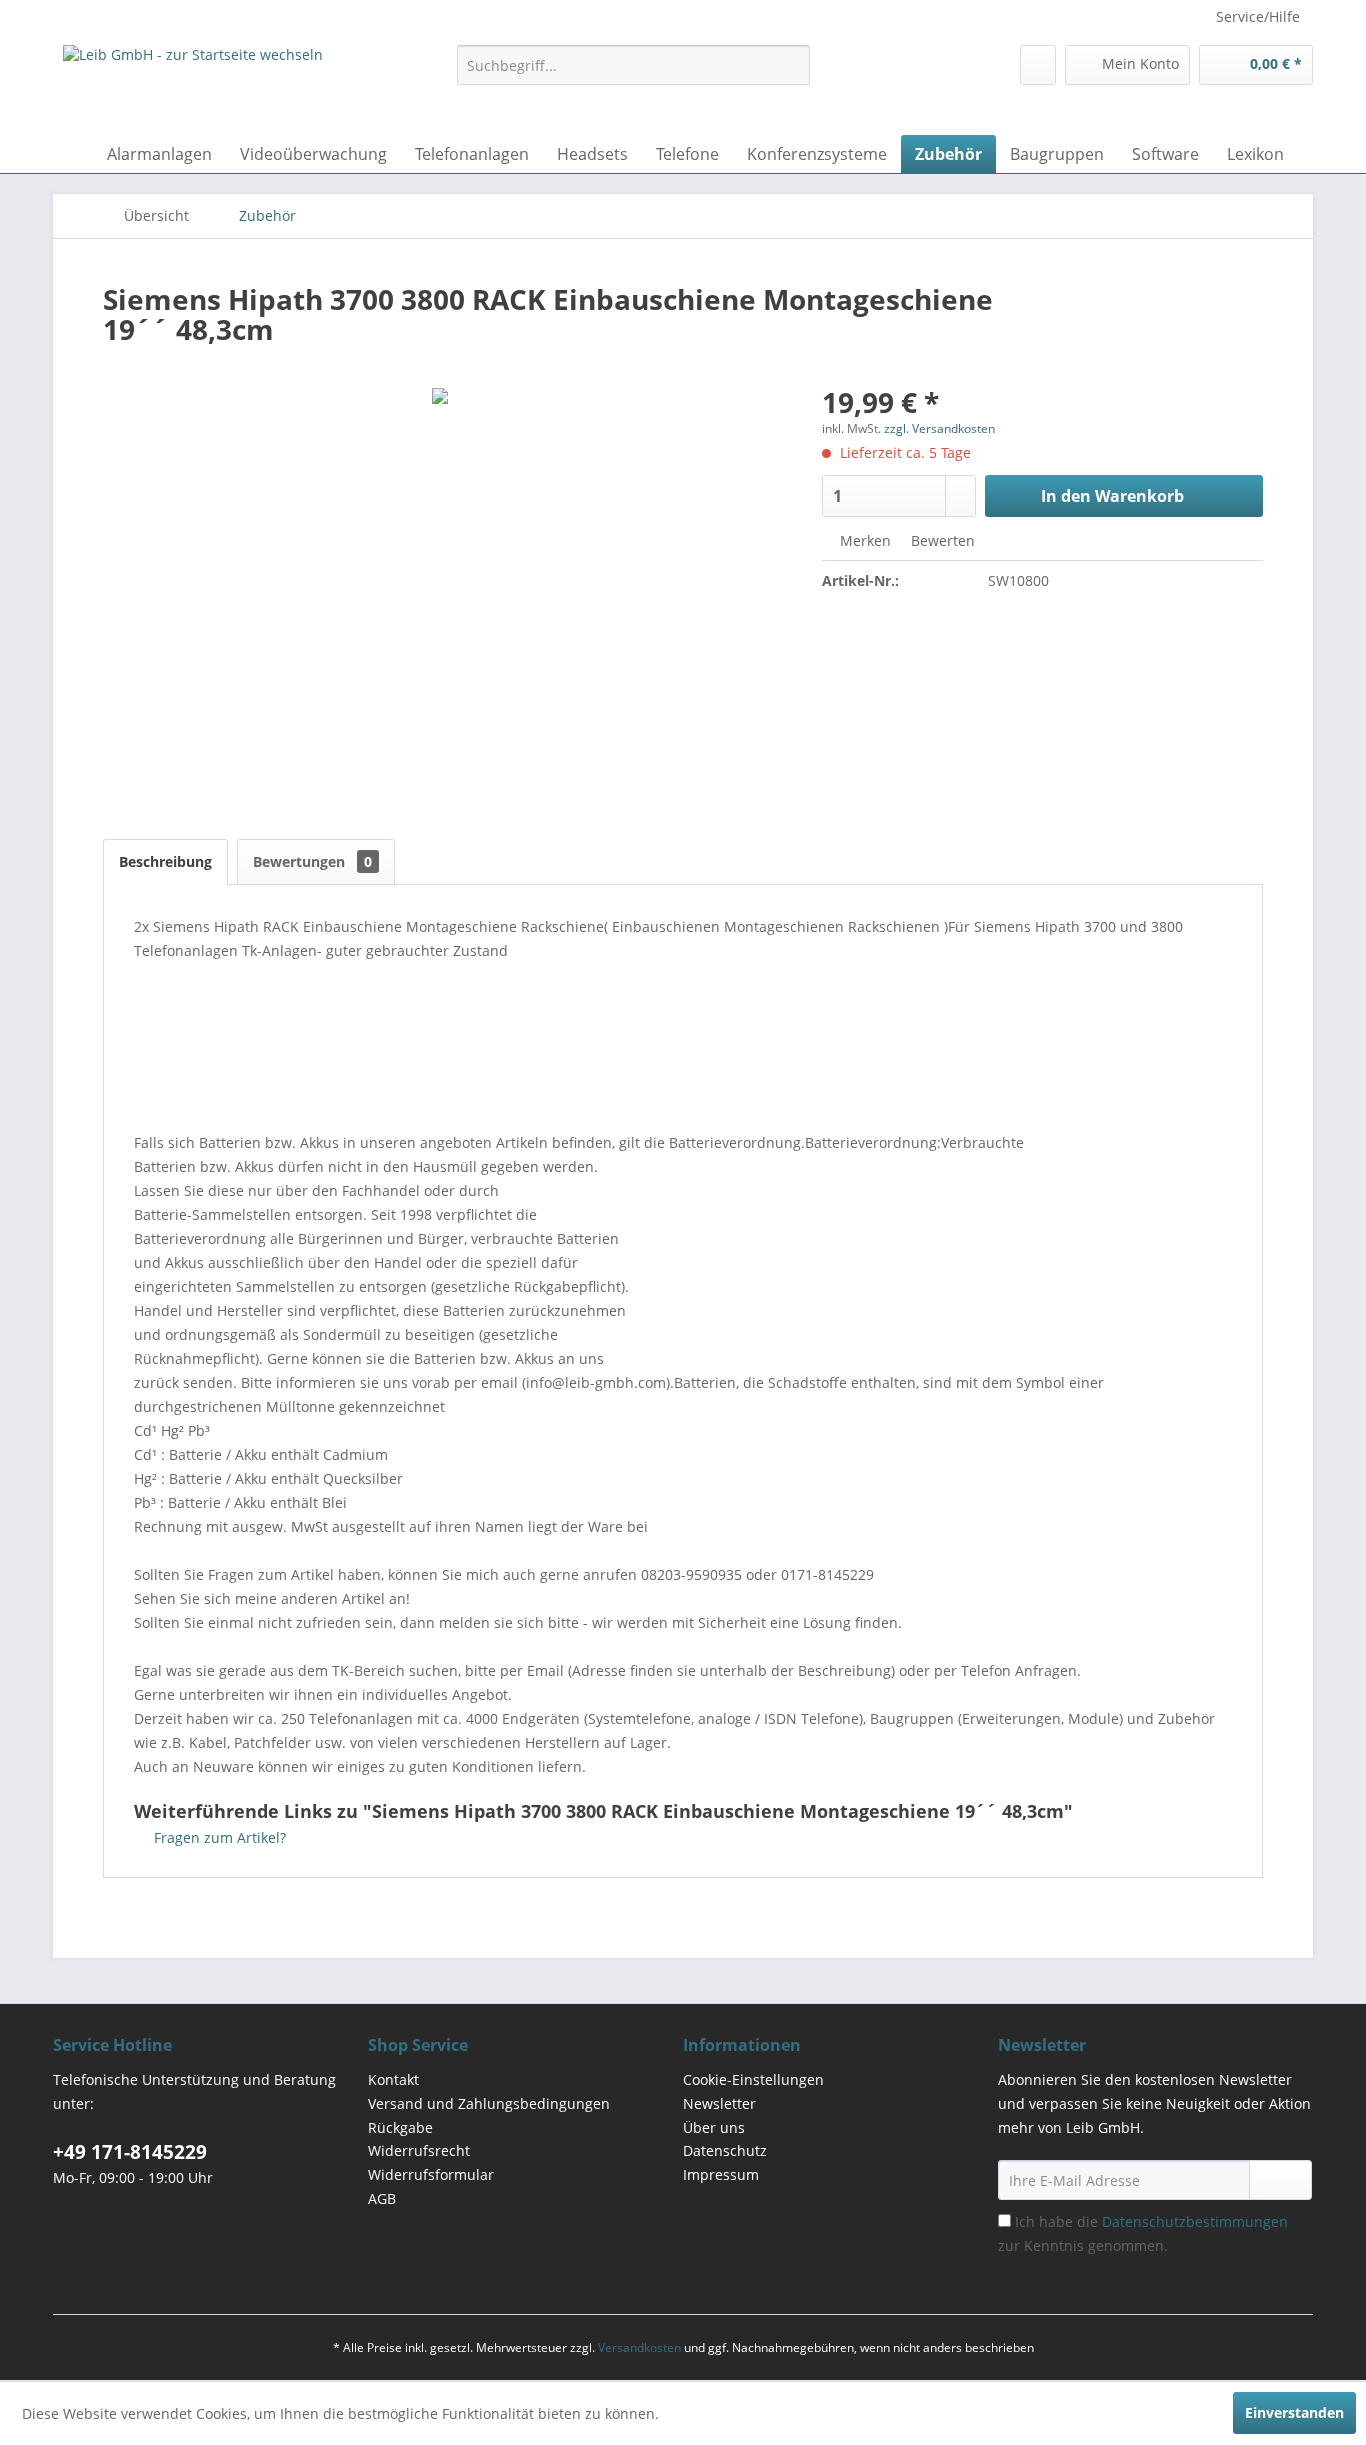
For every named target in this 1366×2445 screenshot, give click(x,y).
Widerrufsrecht (419, 2150)
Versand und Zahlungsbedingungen (489, 2103)
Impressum (721, 2174)
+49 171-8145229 (130, 2152)
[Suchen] (791, 65)
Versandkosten (639, 2347)
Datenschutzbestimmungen (1195, 2221)
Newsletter (719, 2103)
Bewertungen (312, 861)
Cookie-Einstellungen (753, 2079)
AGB (382, 2198)
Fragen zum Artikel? (218, 1837)
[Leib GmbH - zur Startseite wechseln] (193, 85)
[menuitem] (633, 65)
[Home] (73, 154)
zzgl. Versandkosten (939, 428)
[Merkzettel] (1038, 65)
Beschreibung (165, 861)
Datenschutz (725, 2150)
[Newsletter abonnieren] (1280, 2180)
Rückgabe (400, 2127)
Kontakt (393, 2079)
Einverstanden (1294, 2412)
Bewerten (941, 540)
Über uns (714, 2127)
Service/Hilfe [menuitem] (1258, 16)
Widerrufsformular (431, 2174)
